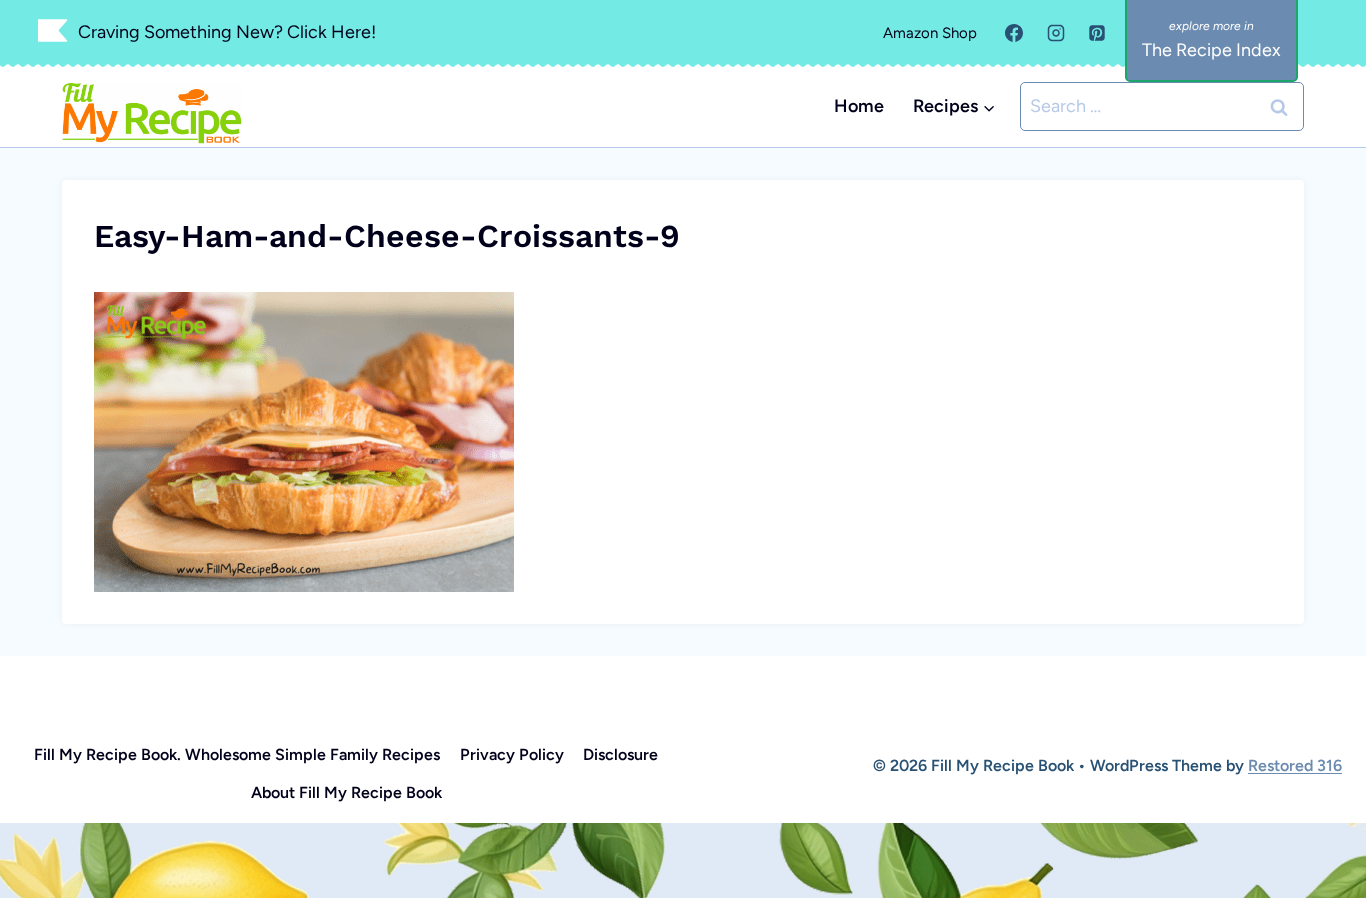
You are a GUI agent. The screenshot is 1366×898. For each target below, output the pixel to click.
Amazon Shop (930, 33)
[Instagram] (1056, 33)
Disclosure (620, 754)
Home (859, 106)
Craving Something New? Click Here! (227, 32)
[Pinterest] (1097, 33)
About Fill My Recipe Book (346, 792)
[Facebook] (1014, 33)
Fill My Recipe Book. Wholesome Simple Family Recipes (237, 754)
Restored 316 (1295, 765)
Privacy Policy (512, 754)
